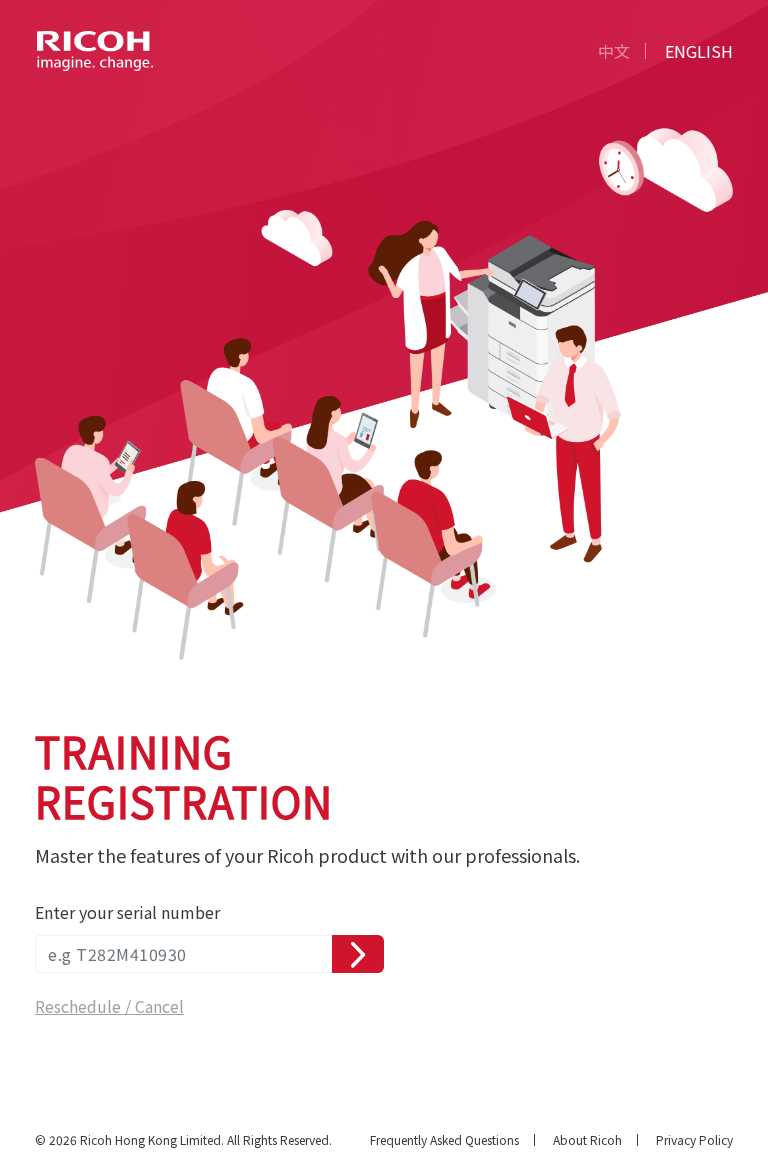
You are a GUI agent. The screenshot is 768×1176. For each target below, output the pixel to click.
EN (699, 51)
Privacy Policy (694, 1140)
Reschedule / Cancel (109, 1006)
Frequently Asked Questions (444, 1140)
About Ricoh (587, 1140)
